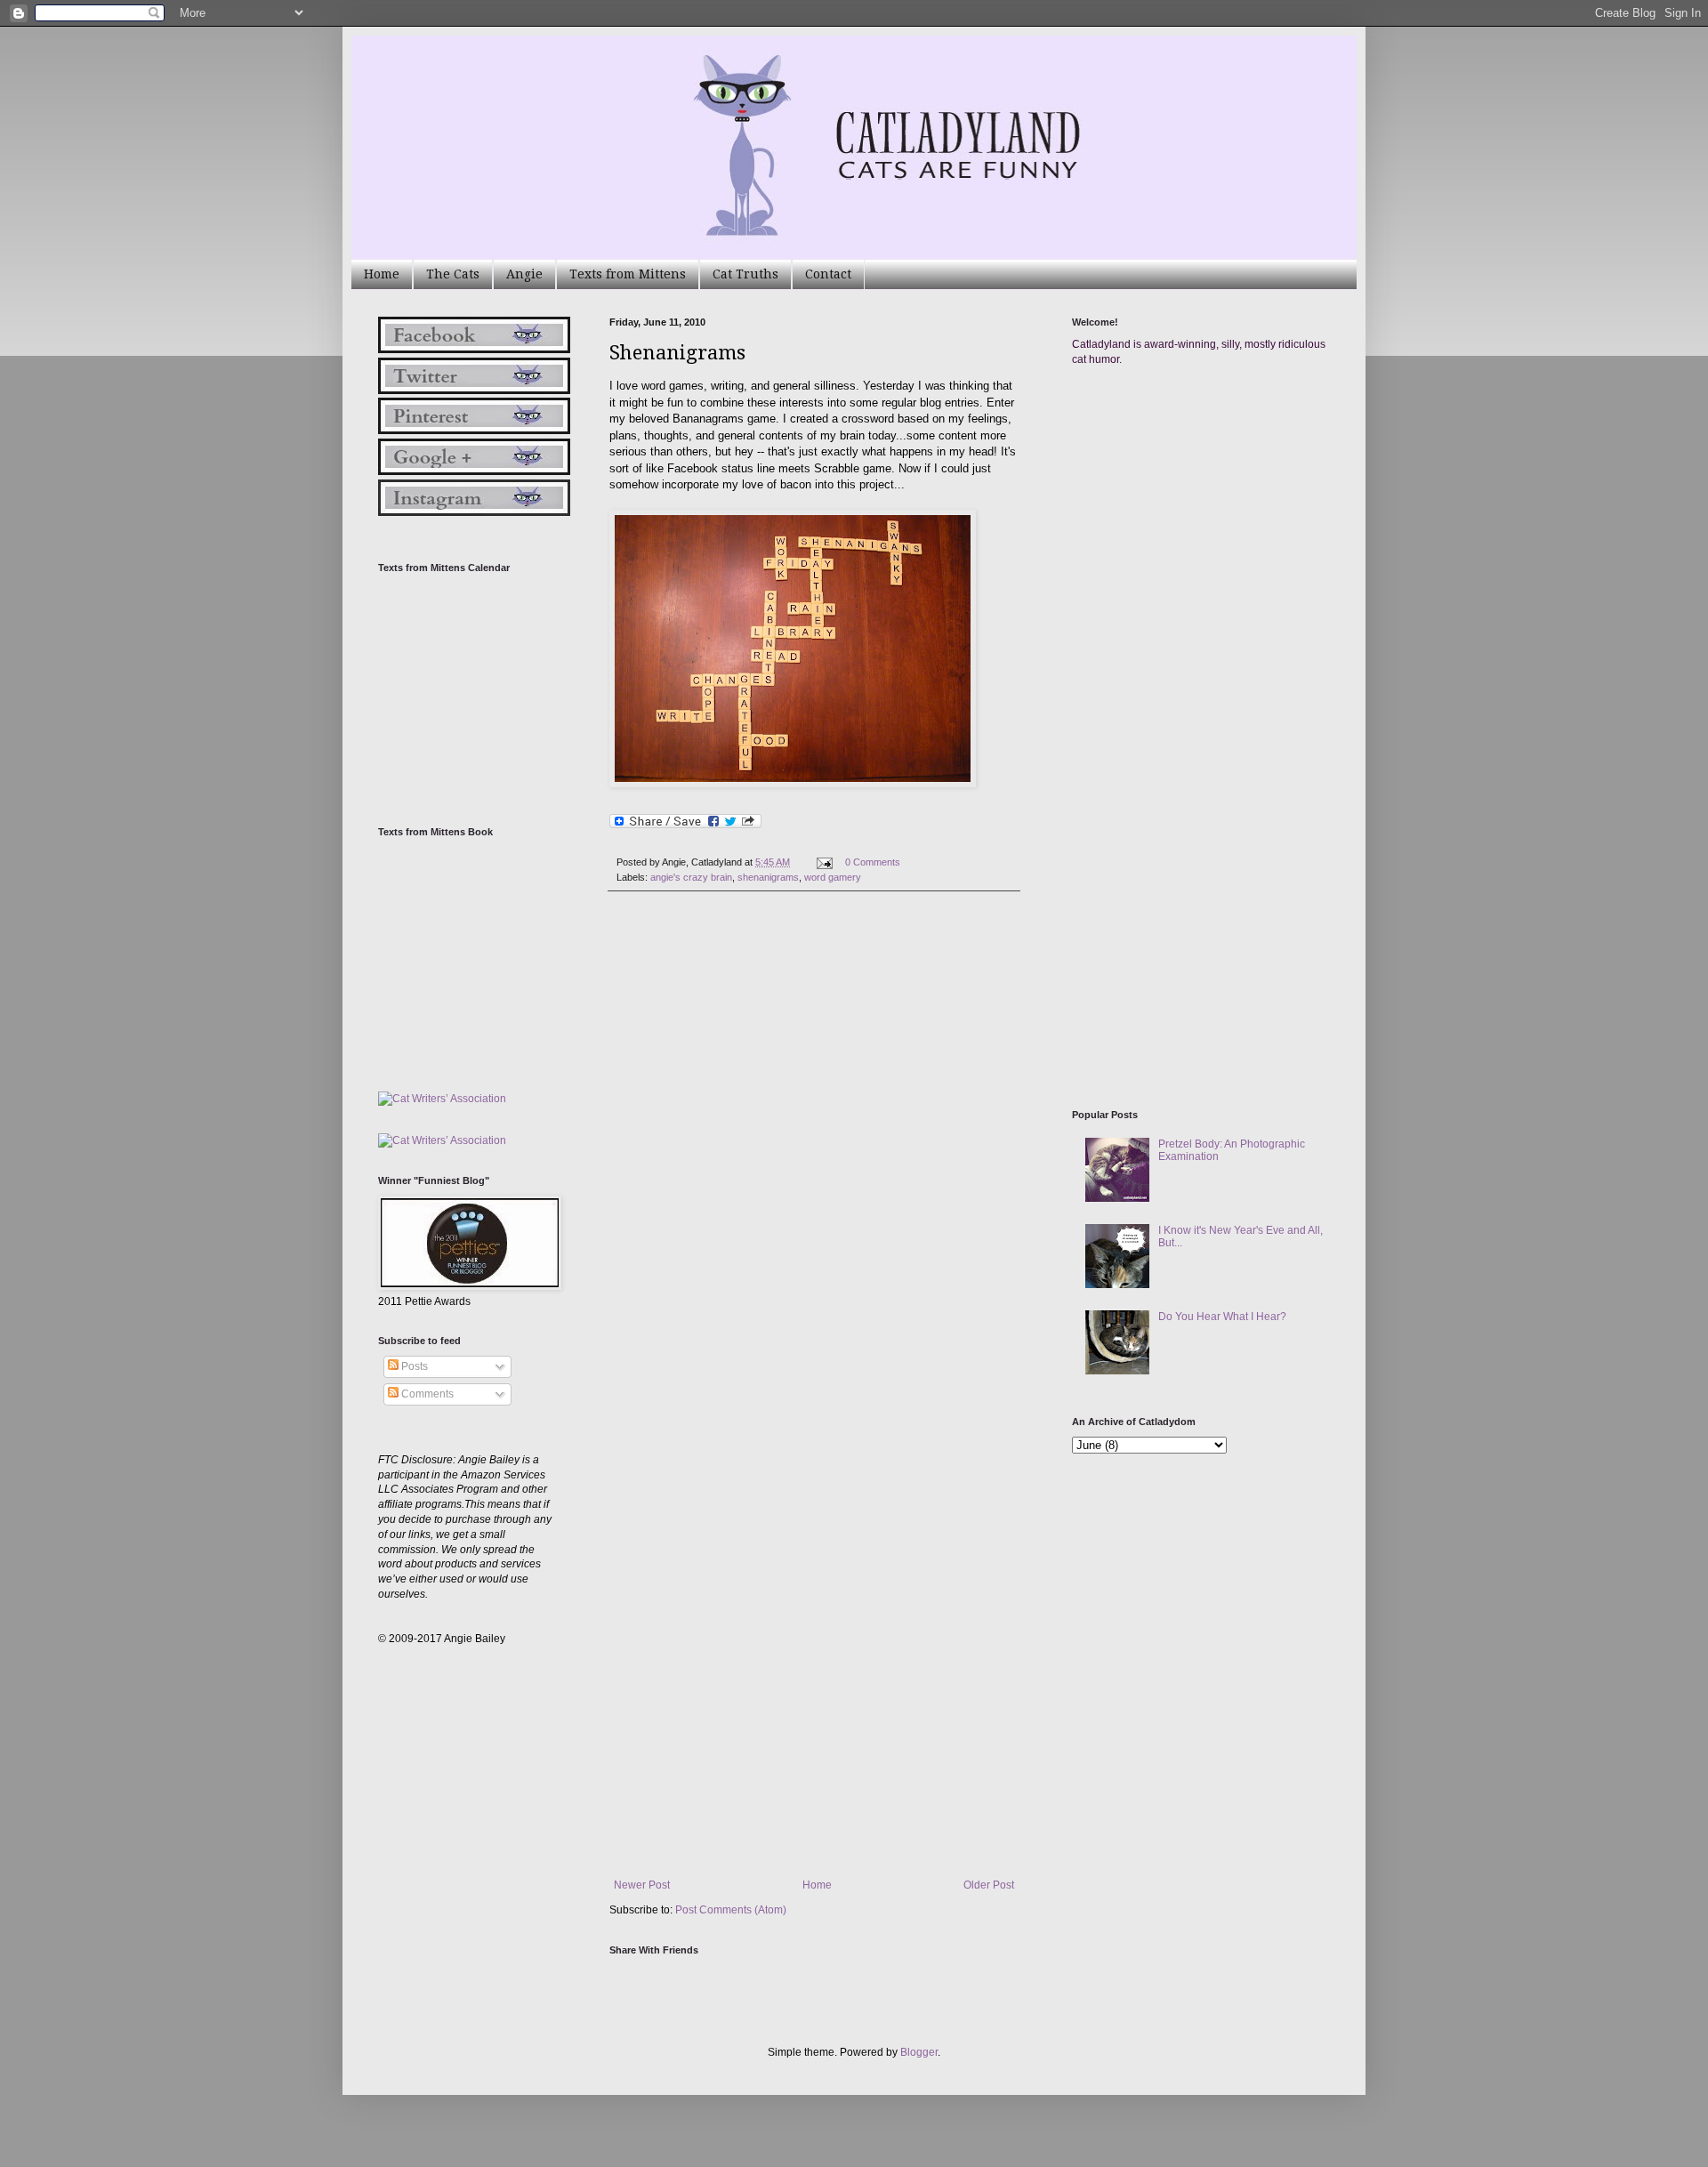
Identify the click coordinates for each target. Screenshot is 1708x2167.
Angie (524, 274)
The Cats (453, 274)
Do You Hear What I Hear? (1222, 1317)
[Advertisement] (1205, 550)
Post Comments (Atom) (731, 1910)
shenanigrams (768, 877)
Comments (426, 1394)
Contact (828, 274)
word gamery (833, 877)
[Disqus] (814, 1150)
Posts (413, 1366)
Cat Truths (745, 274)
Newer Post (642, 1885)
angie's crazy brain (691, 877)
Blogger (919, 2052)
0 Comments (873, 862)
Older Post (989, 1885)
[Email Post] (824, 862)
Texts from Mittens (628, 274)
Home (382, 274)
